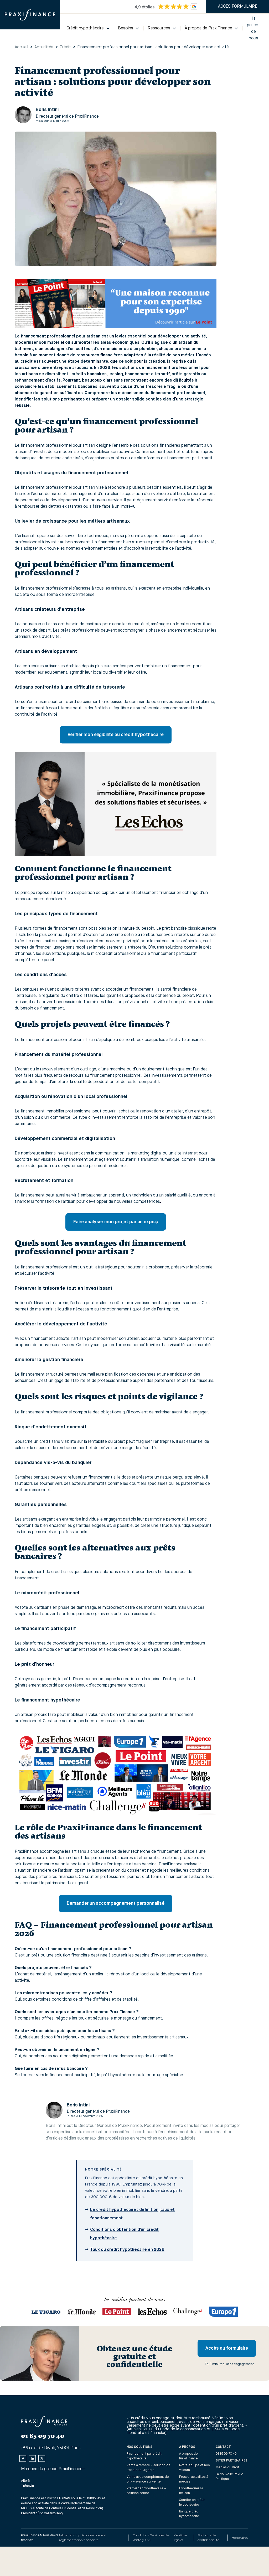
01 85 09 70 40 (226, 2454)
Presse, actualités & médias (194, 2479)
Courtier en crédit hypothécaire (192, 2502)
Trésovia (27, 2486)
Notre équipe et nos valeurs (194, 2468)
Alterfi (25, 2481)
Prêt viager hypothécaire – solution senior (146, 2491)
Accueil (21, 47)
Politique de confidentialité (208, 2538)
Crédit (65, 47)
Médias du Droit (227, 2468)
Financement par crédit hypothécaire (144, 2456)
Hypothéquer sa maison (191, 2491)
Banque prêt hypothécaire (189, 2514)
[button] (88, 28)
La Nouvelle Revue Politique (229, 2477)
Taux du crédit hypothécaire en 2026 (127, 2250)
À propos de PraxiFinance (188, 2456)
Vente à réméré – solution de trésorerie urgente (149, 2468)
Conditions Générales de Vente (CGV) (151, 2538)
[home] (30, 15)
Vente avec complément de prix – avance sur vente (148, 2479)
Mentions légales (180, 2538)
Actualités (44, 47)
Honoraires (240, 2538)
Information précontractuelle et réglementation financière (83, 2538)
